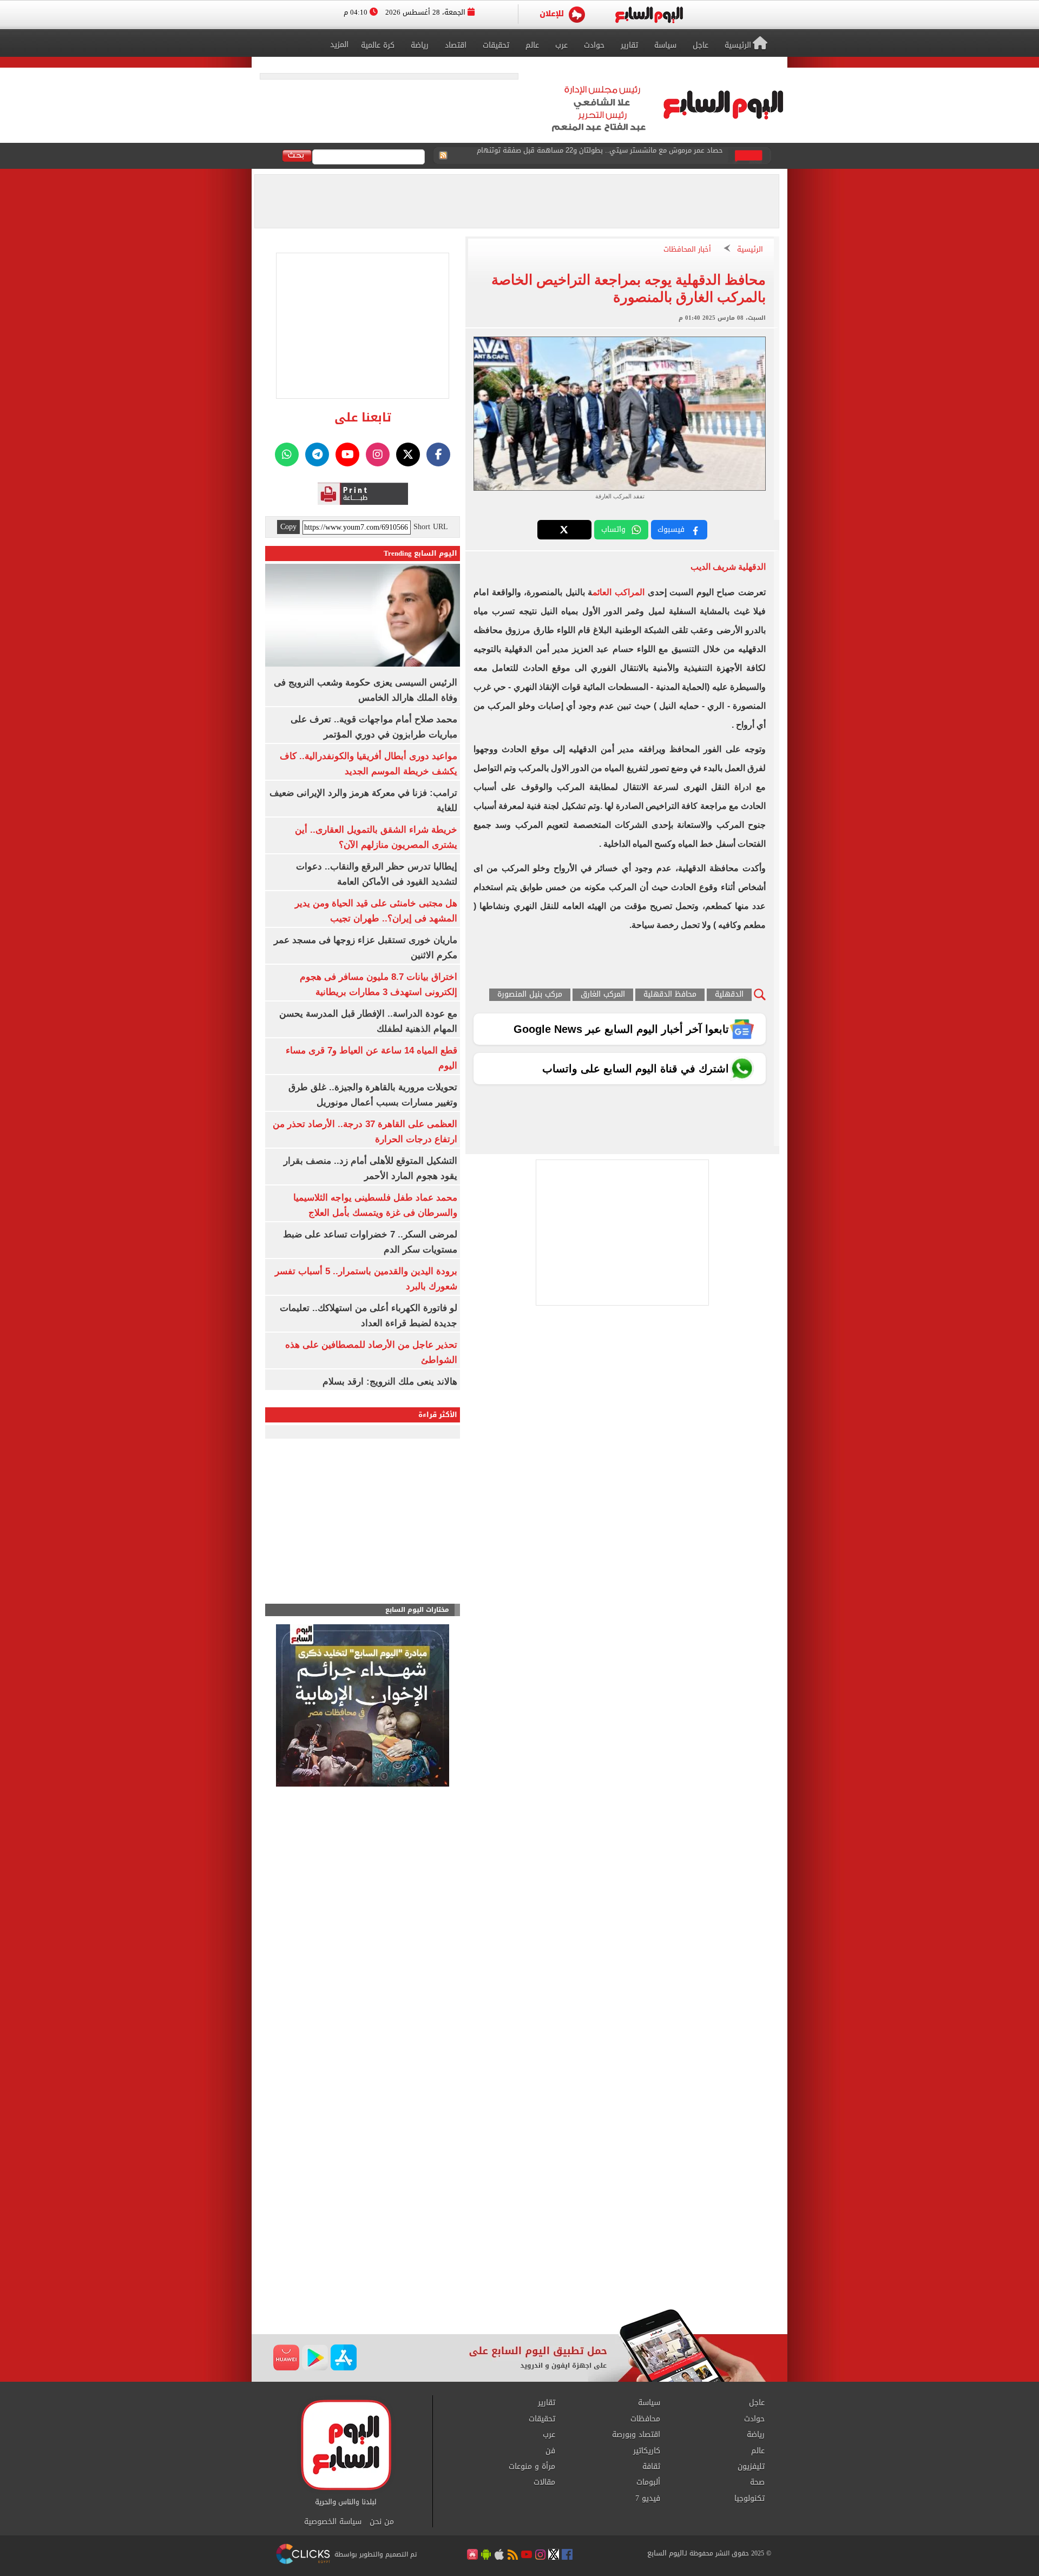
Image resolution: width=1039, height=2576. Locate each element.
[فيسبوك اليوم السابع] (438, 454)
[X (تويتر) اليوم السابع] (408, 454)
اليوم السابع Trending (420, 553)
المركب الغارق (603, 995)
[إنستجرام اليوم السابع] (378, 454)
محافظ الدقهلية (670, 995)
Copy (288, 527)
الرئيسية (750, 250)
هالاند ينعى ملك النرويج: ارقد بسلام (390, 1382)
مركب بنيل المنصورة (530, 995)
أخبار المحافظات (687, 250)
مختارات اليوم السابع (417, 1610)
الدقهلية (729, 995)
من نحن (382, 2522)
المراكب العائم (619, 592)
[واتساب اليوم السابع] (287, 454)
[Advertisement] (519, 2222)
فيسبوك (671, 529)
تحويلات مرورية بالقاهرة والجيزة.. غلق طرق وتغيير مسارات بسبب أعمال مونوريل (603, 156)
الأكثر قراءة (438, 1415)
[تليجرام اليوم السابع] (317, 454)
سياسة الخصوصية (333, 2522)
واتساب (613, 529)
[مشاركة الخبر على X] (564, 530)
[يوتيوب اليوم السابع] (347, 454)
